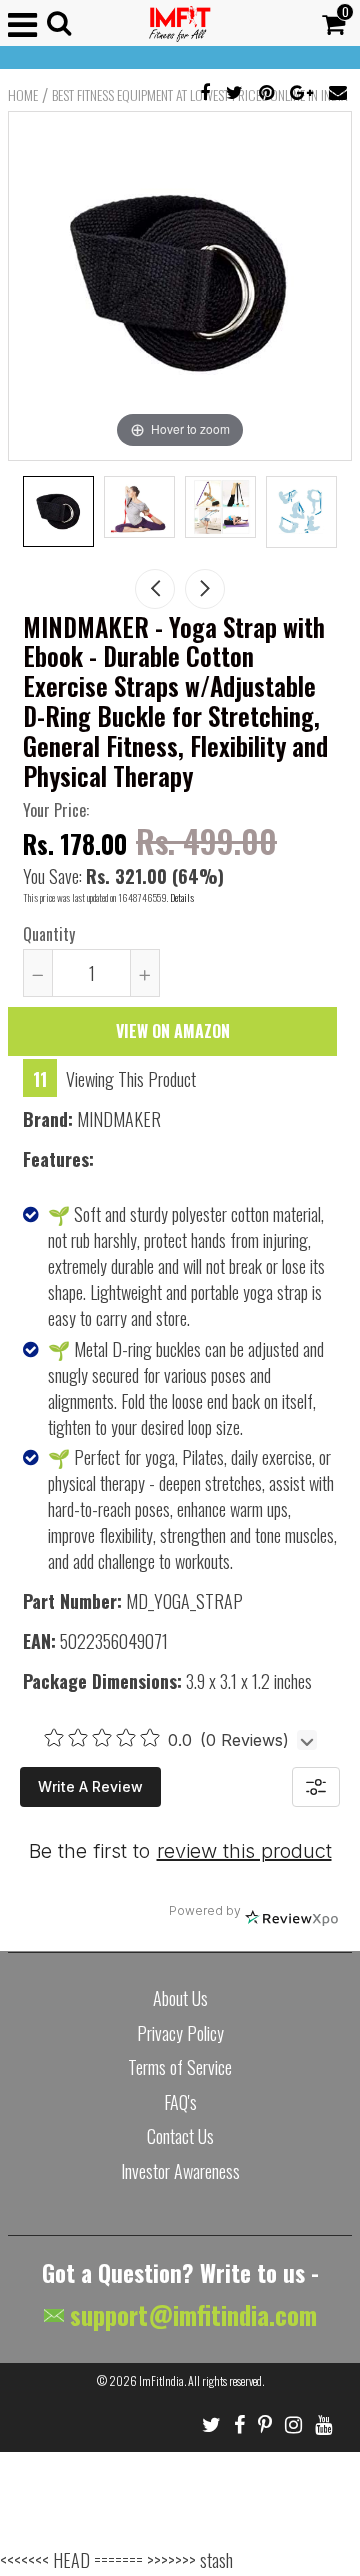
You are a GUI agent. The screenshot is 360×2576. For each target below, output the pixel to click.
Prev (155, 589)
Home (23, 95)
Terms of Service (180, 2067)
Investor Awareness (180, 2171)
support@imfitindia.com (190, 2315)
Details (182, 898)
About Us (180, 1998)
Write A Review (90, 1786)
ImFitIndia (161, 2381)
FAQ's (180, 2102)
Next (205, 589)
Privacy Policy (180, 2033)
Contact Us (180, 2136)
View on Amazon (173, 1031)
